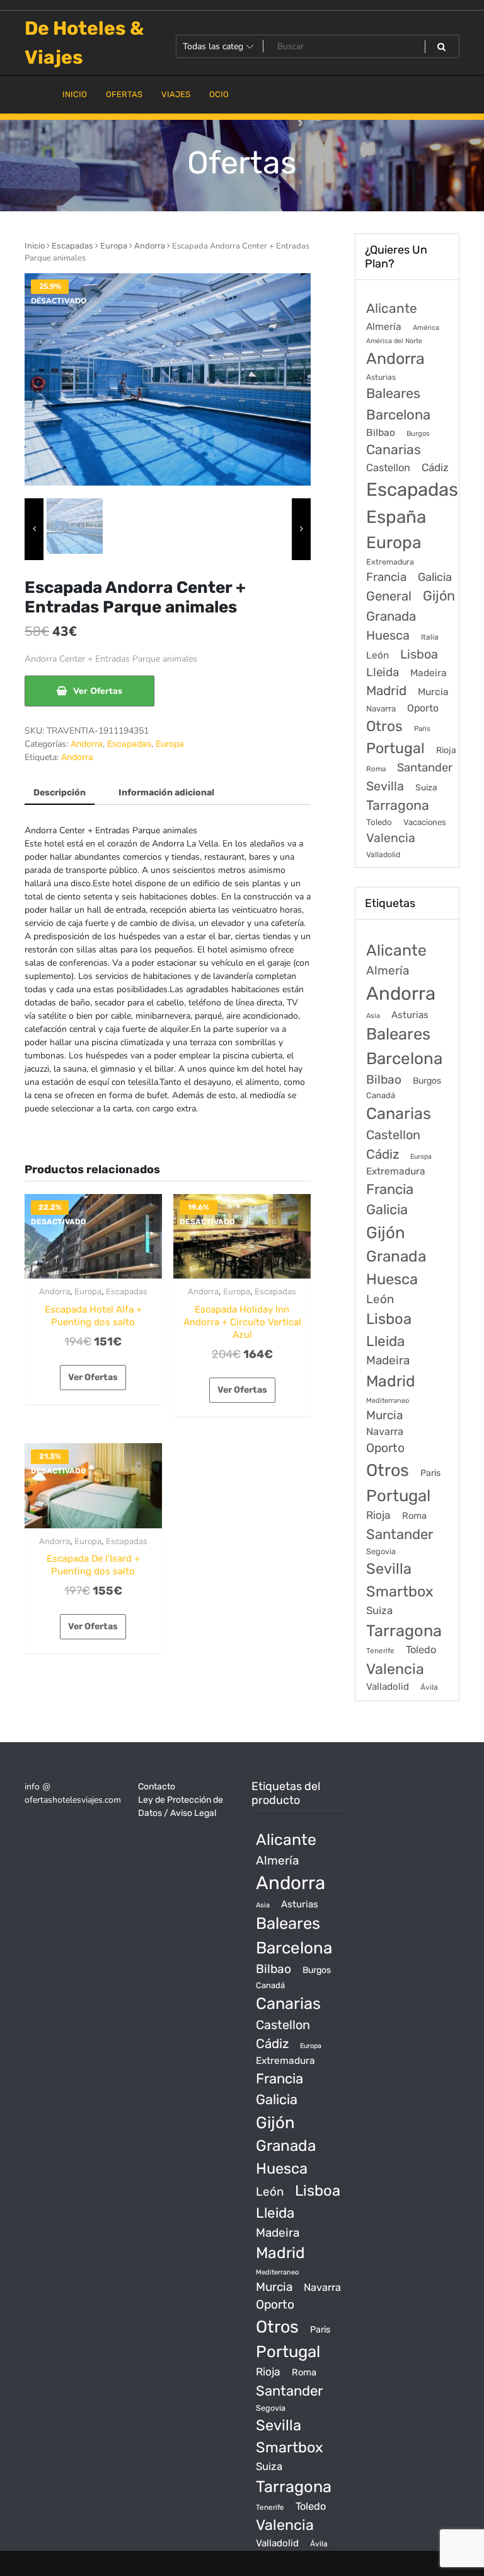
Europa (114, 246)
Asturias (381, 377)
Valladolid (383, 855)
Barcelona (398, 415)
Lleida (383, 672)
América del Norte (394, 341)
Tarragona (398, 805)
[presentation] (34, 530)
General (389, 596)
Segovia (381, 1551)
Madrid (386, 691)
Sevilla (385, 786)
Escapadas (72, 246)
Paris (422, 729)
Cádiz (435, 467)
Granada (391, 616)
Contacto (157, 1787)
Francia (386, 577)
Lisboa (419, 654)
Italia (430, 637)
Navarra (381, 709)
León (377, 655)
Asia (373, 1016)
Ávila (429, 1687)
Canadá (381, 1095)
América (426, 328)
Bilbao (381, 432)
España (396, 517)
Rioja (446, 750)
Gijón (439, 596)
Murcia (433, 692)
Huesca (388, 635)
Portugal (395, 748)
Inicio (35, 246)
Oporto (423, 708)
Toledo (379, 822)
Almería (384, 326)
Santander (425, 768)
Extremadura (390, 562)
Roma (376, 769)
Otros (384, 726)
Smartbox (400, 1591)
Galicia (435, 577)
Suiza (426, 787)
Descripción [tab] (60, 793)
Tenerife (380, 1651)
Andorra (150, 246)
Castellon (388, 468)
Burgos (418, 434)
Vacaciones (425, 822)
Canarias (394, 449)
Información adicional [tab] (166, 793)
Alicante (392, 308)
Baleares (393, 393)
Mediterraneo (388, 1401)
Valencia (391, 838)
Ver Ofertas (98, 691)
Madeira (429, 673)
